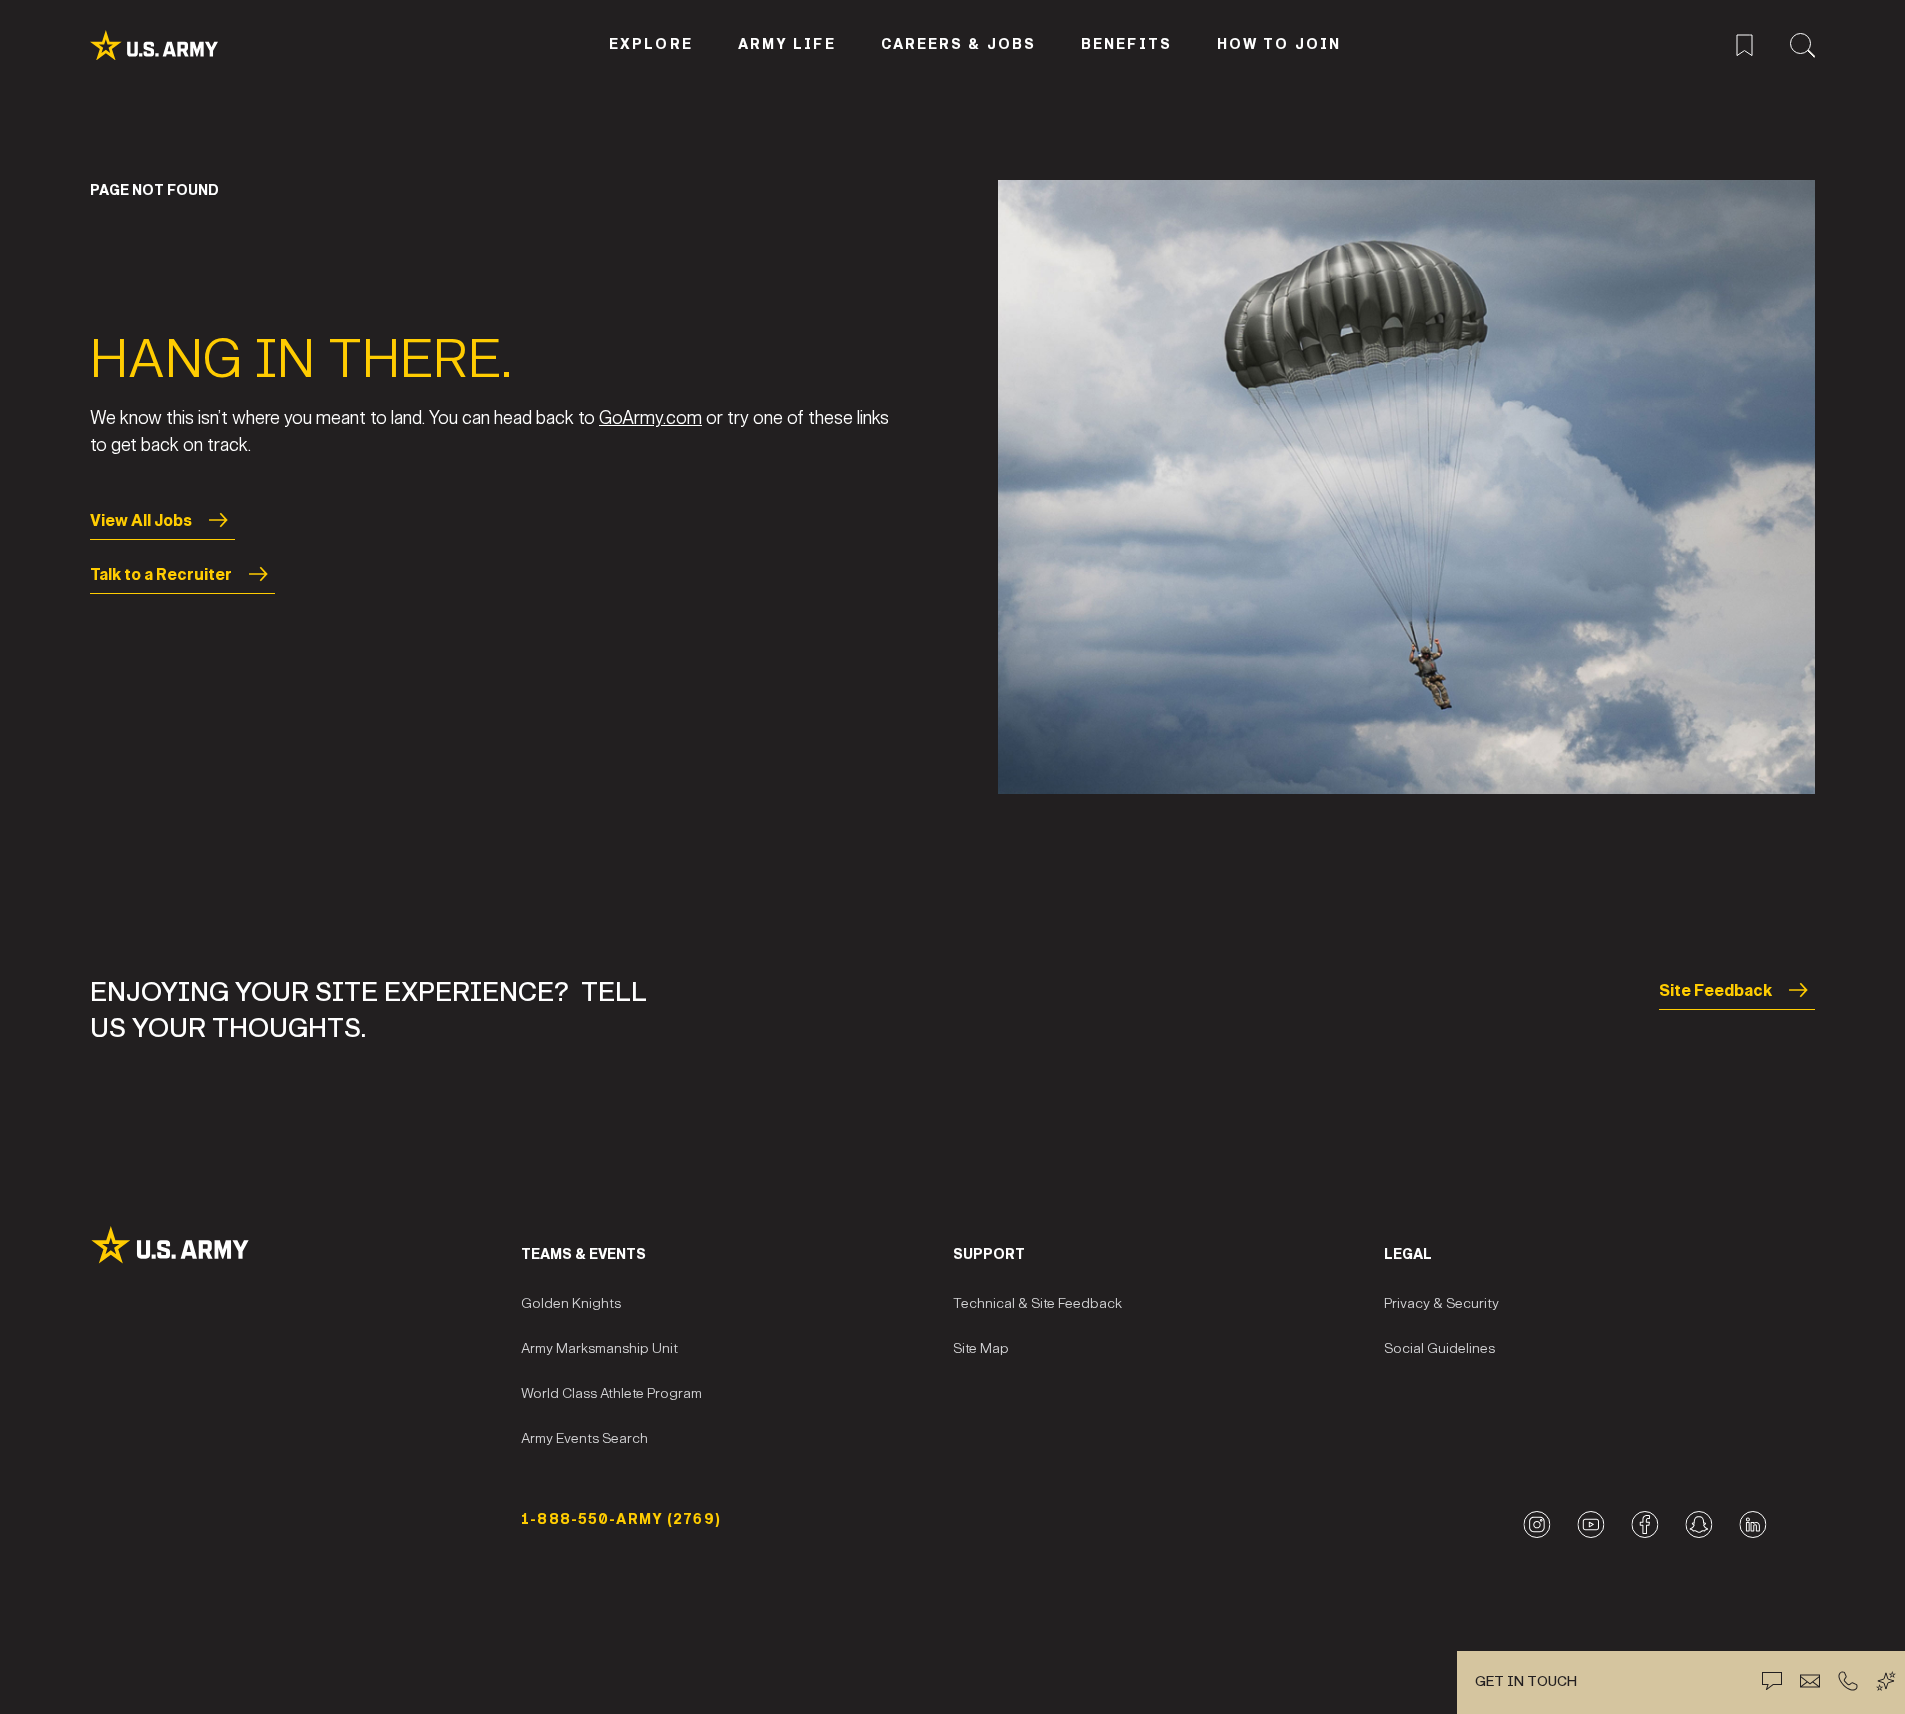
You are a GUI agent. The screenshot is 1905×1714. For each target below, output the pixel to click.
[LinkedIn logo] (1752, 1524)
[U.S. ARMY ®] (176, 45)
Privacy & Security (1441, 1303)
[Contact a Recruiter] (1810, 1681)
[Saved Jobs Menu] (1744, 42)
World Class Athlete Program (611, 1393)
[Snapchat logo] (1698, 1524)
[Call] (1848, 1681)
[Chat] (1772, 1681)
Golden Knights (571, 1303)
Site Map (981, 1348)
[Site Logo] (305, 1245)
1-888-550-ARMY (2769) (621, 1519)
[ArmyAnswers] (1886, 1681)
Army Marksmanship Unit (599, 1348)
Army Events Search (584, 1438)
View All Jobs (141, 520)
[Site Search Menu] (1802, 42)
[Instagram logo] (1536, 1524)
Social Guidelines (1439, 1348)
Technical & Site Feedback (1037, 1303)
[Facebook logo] (1644, 1524)
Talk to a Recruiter (161, 574)
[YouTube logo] (1590, 1524)
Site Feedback (1715, 990)
